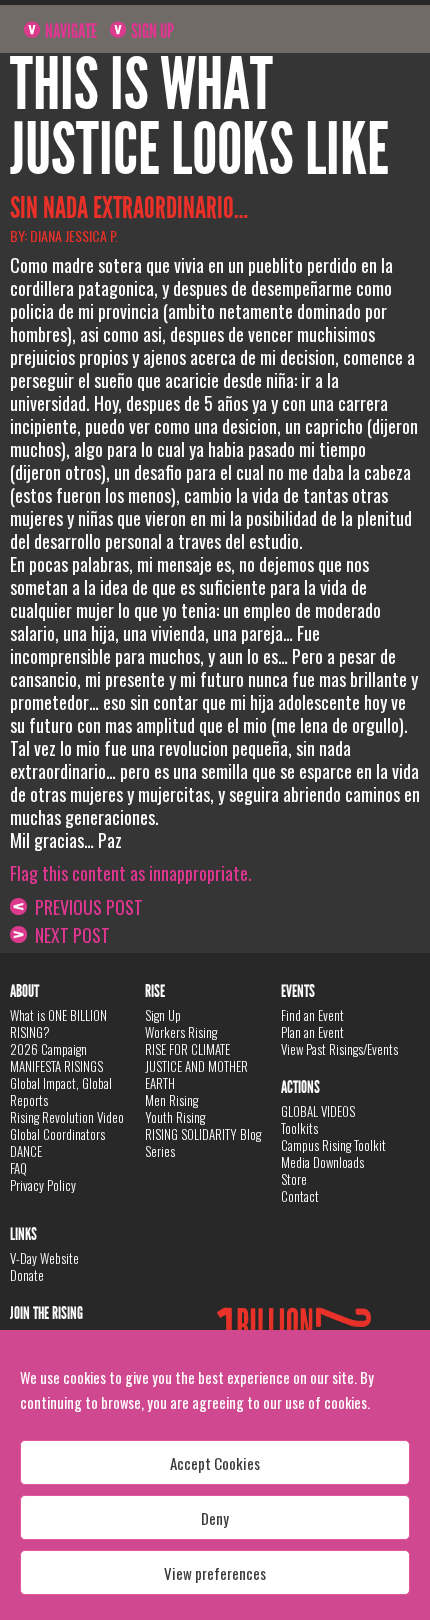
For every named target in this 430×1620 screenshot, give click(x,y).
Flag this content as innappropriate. (131, 873)
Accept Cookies (215, 1463)
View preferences (215, 1573)
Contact (300, 1196)
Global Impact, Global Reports (61, 1091)
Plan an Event (312, 1032)
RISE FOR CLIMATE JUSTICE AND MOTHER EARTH (196, 1066)
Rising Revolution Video (67, 1117)
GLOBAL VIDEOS (318, 1111)
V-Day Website (44, 1258)
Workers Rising (181, 1032)
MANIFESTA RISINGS (56, 1066)
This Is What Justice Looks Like (199, 117)
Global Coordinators (57, 1134)
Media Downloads (322, 1162)
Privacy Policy (43, 1185)
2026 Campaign (48, 1049)
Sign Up (151, 31)
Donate (27, 1275)
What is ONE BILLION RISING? (58, 1023)
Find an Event (312, 1015)
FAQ (18, 1168)
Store (294, 1179)
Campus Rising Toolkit (333, 1145)
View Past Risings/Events (339, 1049)
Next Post (68, 935)
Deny (215, 1518)
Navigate (69, 31)
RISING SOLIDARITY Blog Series (203, 1142)
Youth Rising (175, 1117)
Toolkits (299, 1128)
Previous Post (85, 907)
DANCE (26, 1151)
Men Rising (171, 1100)
